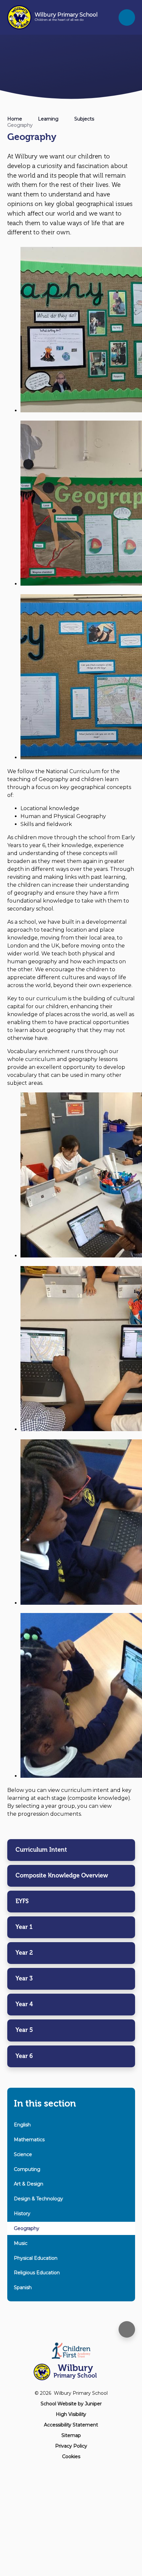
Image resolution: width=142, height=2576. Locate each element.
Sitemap (71, 2435)
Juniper (93, 2404)
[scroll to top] (127, 2329)
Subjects (84, 119)
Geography (20, 125)
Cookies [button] (71, 2456)
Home (15, 119)
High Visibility (71, 2414)
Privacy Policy (71, 2446)
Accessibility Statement (71, 2425)
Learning (48, 119)
